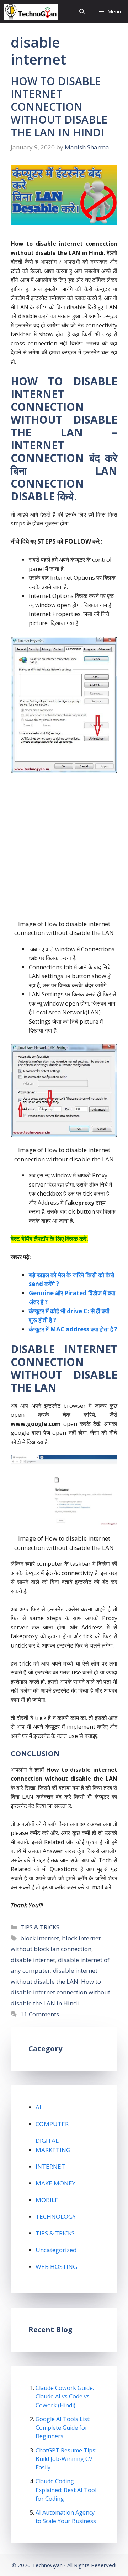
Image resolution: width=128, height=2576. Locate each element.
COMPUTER (52, 2124)
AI (38, 2107)
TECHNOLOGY (56, 2216)
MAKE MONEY (55, 2183)
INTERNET (50, 2166)
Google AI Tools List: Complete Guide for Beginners (63, 2428)
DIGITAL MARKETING (53, 2145)
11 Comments (40, 2014)
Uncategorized (56, 2250)
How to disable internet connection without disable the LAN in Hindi (60, 1992)
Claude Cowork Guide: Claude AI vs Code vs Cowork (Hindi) (65, 2396)
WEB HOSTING (56, 2267)
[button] (82, 12)
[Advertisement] (64, 846)
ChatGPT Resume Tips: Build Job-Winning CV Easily (66, 2459)
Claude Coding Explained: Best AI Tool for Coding (66, 2490)
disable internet (33, 1960)
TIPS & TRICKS (40, 1927)
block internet (40, 1938)
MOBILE (47, 2200)
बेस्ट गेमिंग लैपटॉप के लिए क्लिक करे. (49, 1239)
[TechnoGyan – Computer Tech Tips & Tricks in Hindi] (31, 12)
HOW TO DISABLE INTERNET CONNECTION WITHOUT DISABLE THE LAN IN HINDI (59, 107)
